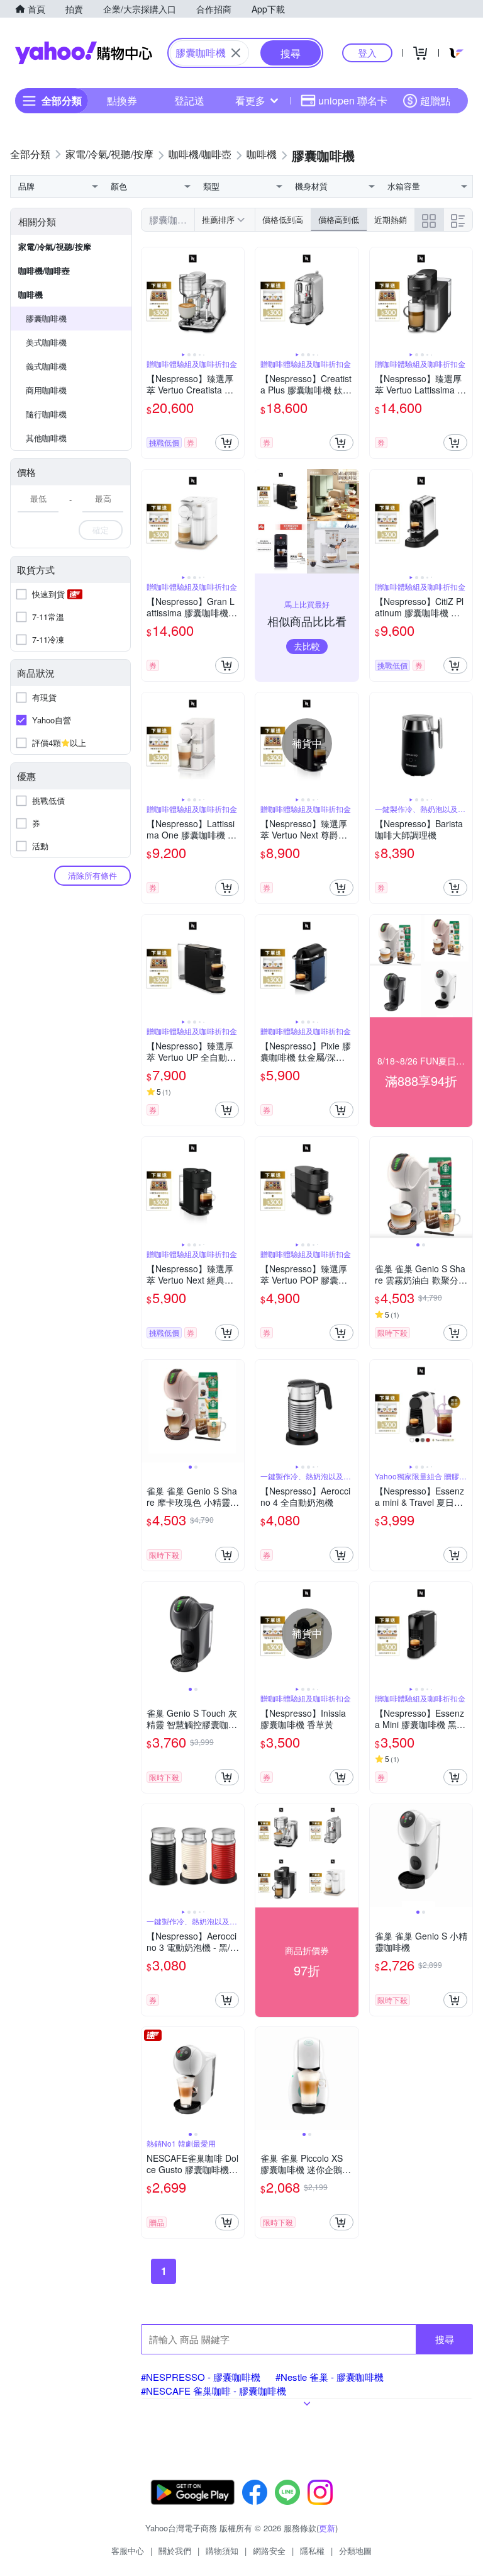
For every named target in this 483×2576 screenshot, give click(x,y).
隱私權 (312, 2551)
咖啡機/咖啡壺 (44, 270)
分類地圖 (355, 2551)
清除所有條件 (92, 875)
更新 (327, 2528)
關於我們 (175, 2551)
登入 (367, 53)
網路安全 (269, 2551)
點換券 (122, 100)
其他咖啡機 (46, 438)
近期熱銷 (391, 219)
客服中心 (128, 2551)
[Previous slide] (150, 299)
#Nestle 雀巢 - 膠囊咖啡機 (330, 2377)
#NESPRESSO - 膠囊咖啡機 (201, 2377)
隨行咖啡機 (46, 414)
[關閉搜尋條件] (236, 53)
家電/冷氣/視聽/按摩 (55, 246)
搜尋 (445, 2339)
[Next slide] (236, 299)
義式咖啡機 (46, 366)
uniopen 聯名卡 (353, 100)
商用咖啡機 (46, 390)
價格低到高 (283, 219)
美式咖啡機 (46, 342)
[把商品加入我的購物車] (227, 443)
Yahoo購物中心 (84, 53)
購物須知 (222, 2551)
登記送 (189, 100)
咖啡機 (31, 294)
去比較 (307, 646)
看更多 (250, 100)
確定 (101, 530)
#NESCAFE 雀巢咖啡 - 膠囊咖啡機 (214, 2391)
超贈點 (435, 100)
